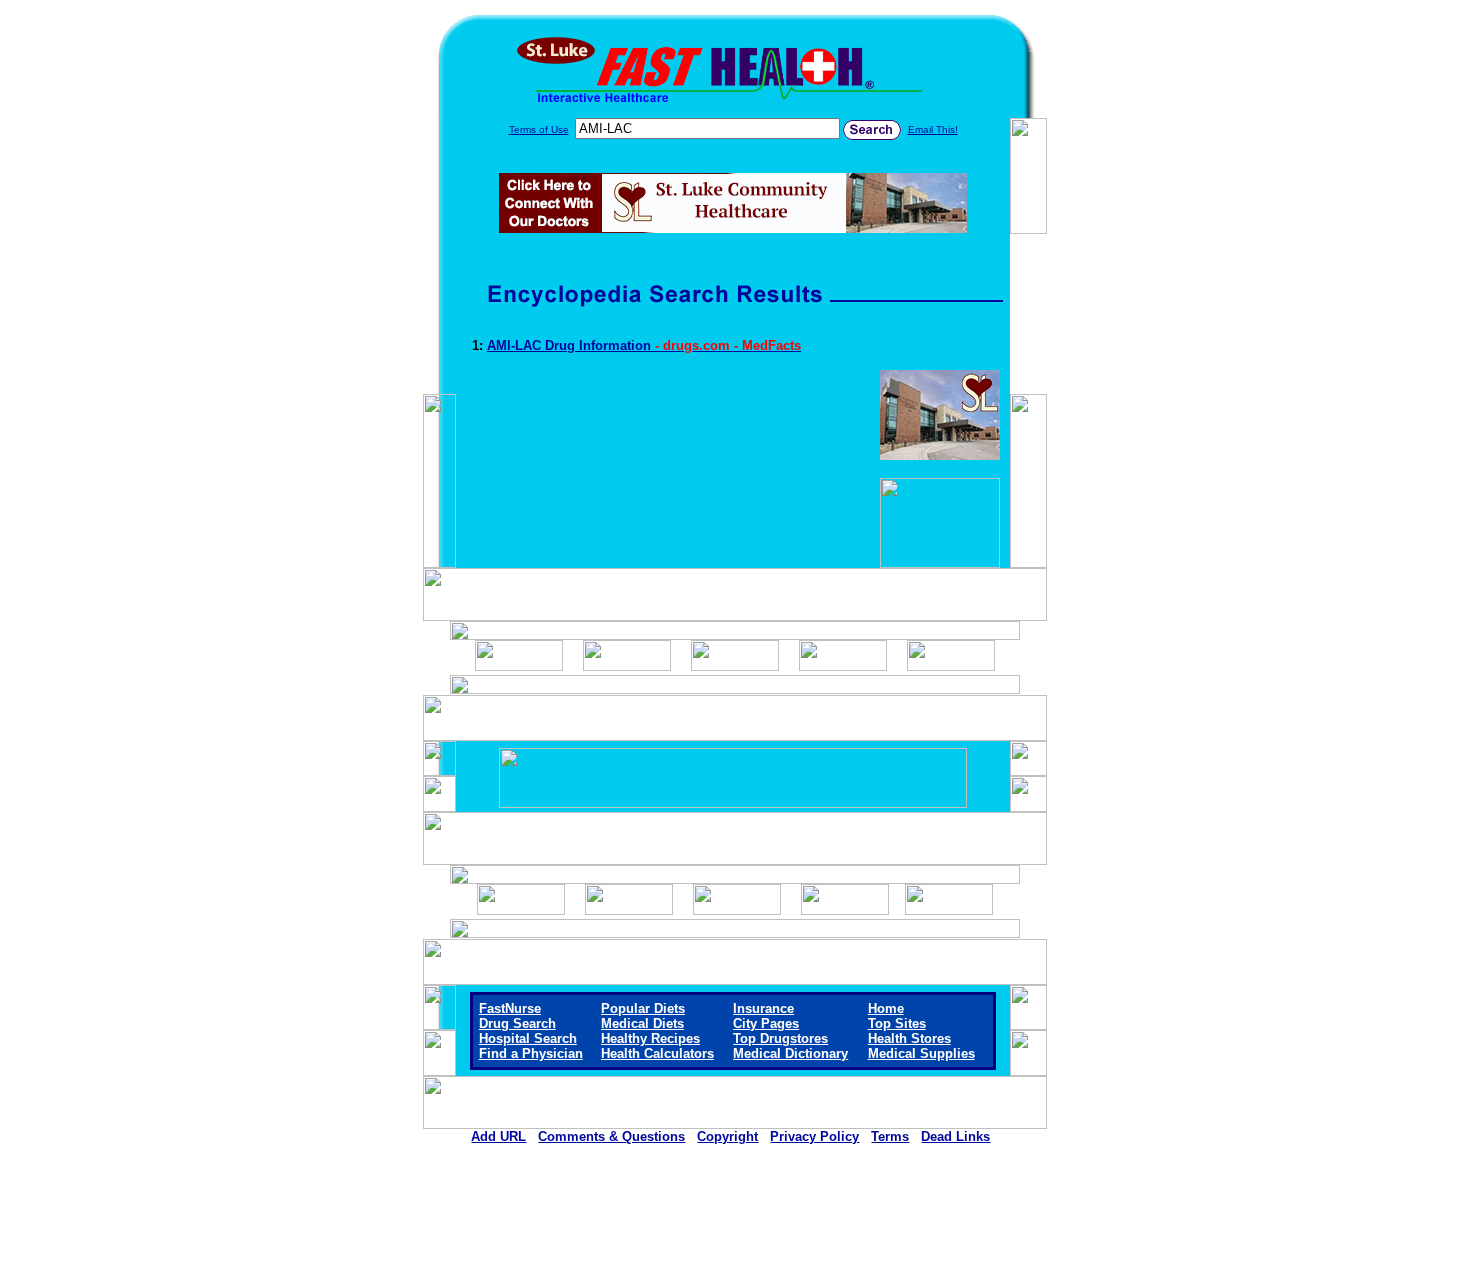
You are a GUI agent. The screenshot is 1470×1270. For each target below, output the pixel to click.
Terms (890, 1136)
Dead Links (955, 1136)
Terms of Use (539, 129)
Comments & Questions (611, 1136)
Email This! (933, 129)
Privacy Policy (814, 1136)
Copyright (727, 1136)
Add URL (498, 1136)
